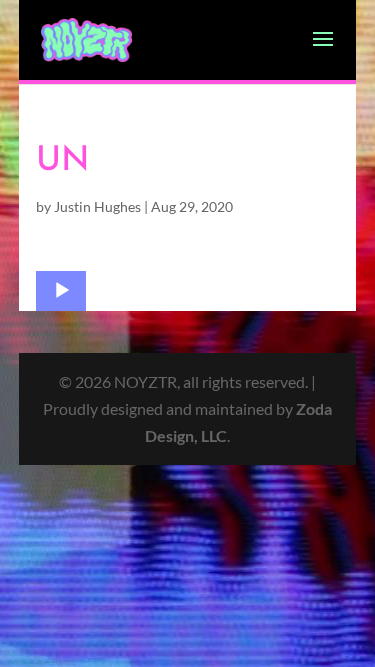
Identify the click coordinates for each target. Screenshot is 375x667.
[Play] (62, 291)
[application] (61, 291)
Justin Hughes (97, 206)
